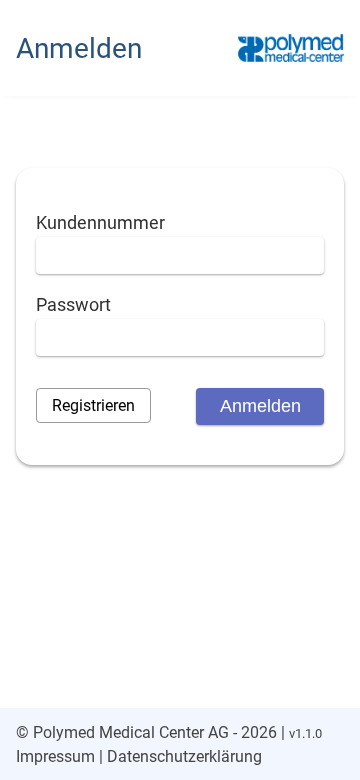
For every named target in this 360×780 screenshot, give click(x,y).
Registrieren (93, 405)
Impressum (55, 756)
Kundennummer (100, 222)
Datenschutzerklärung (184, 756)
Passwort (73, 304)
